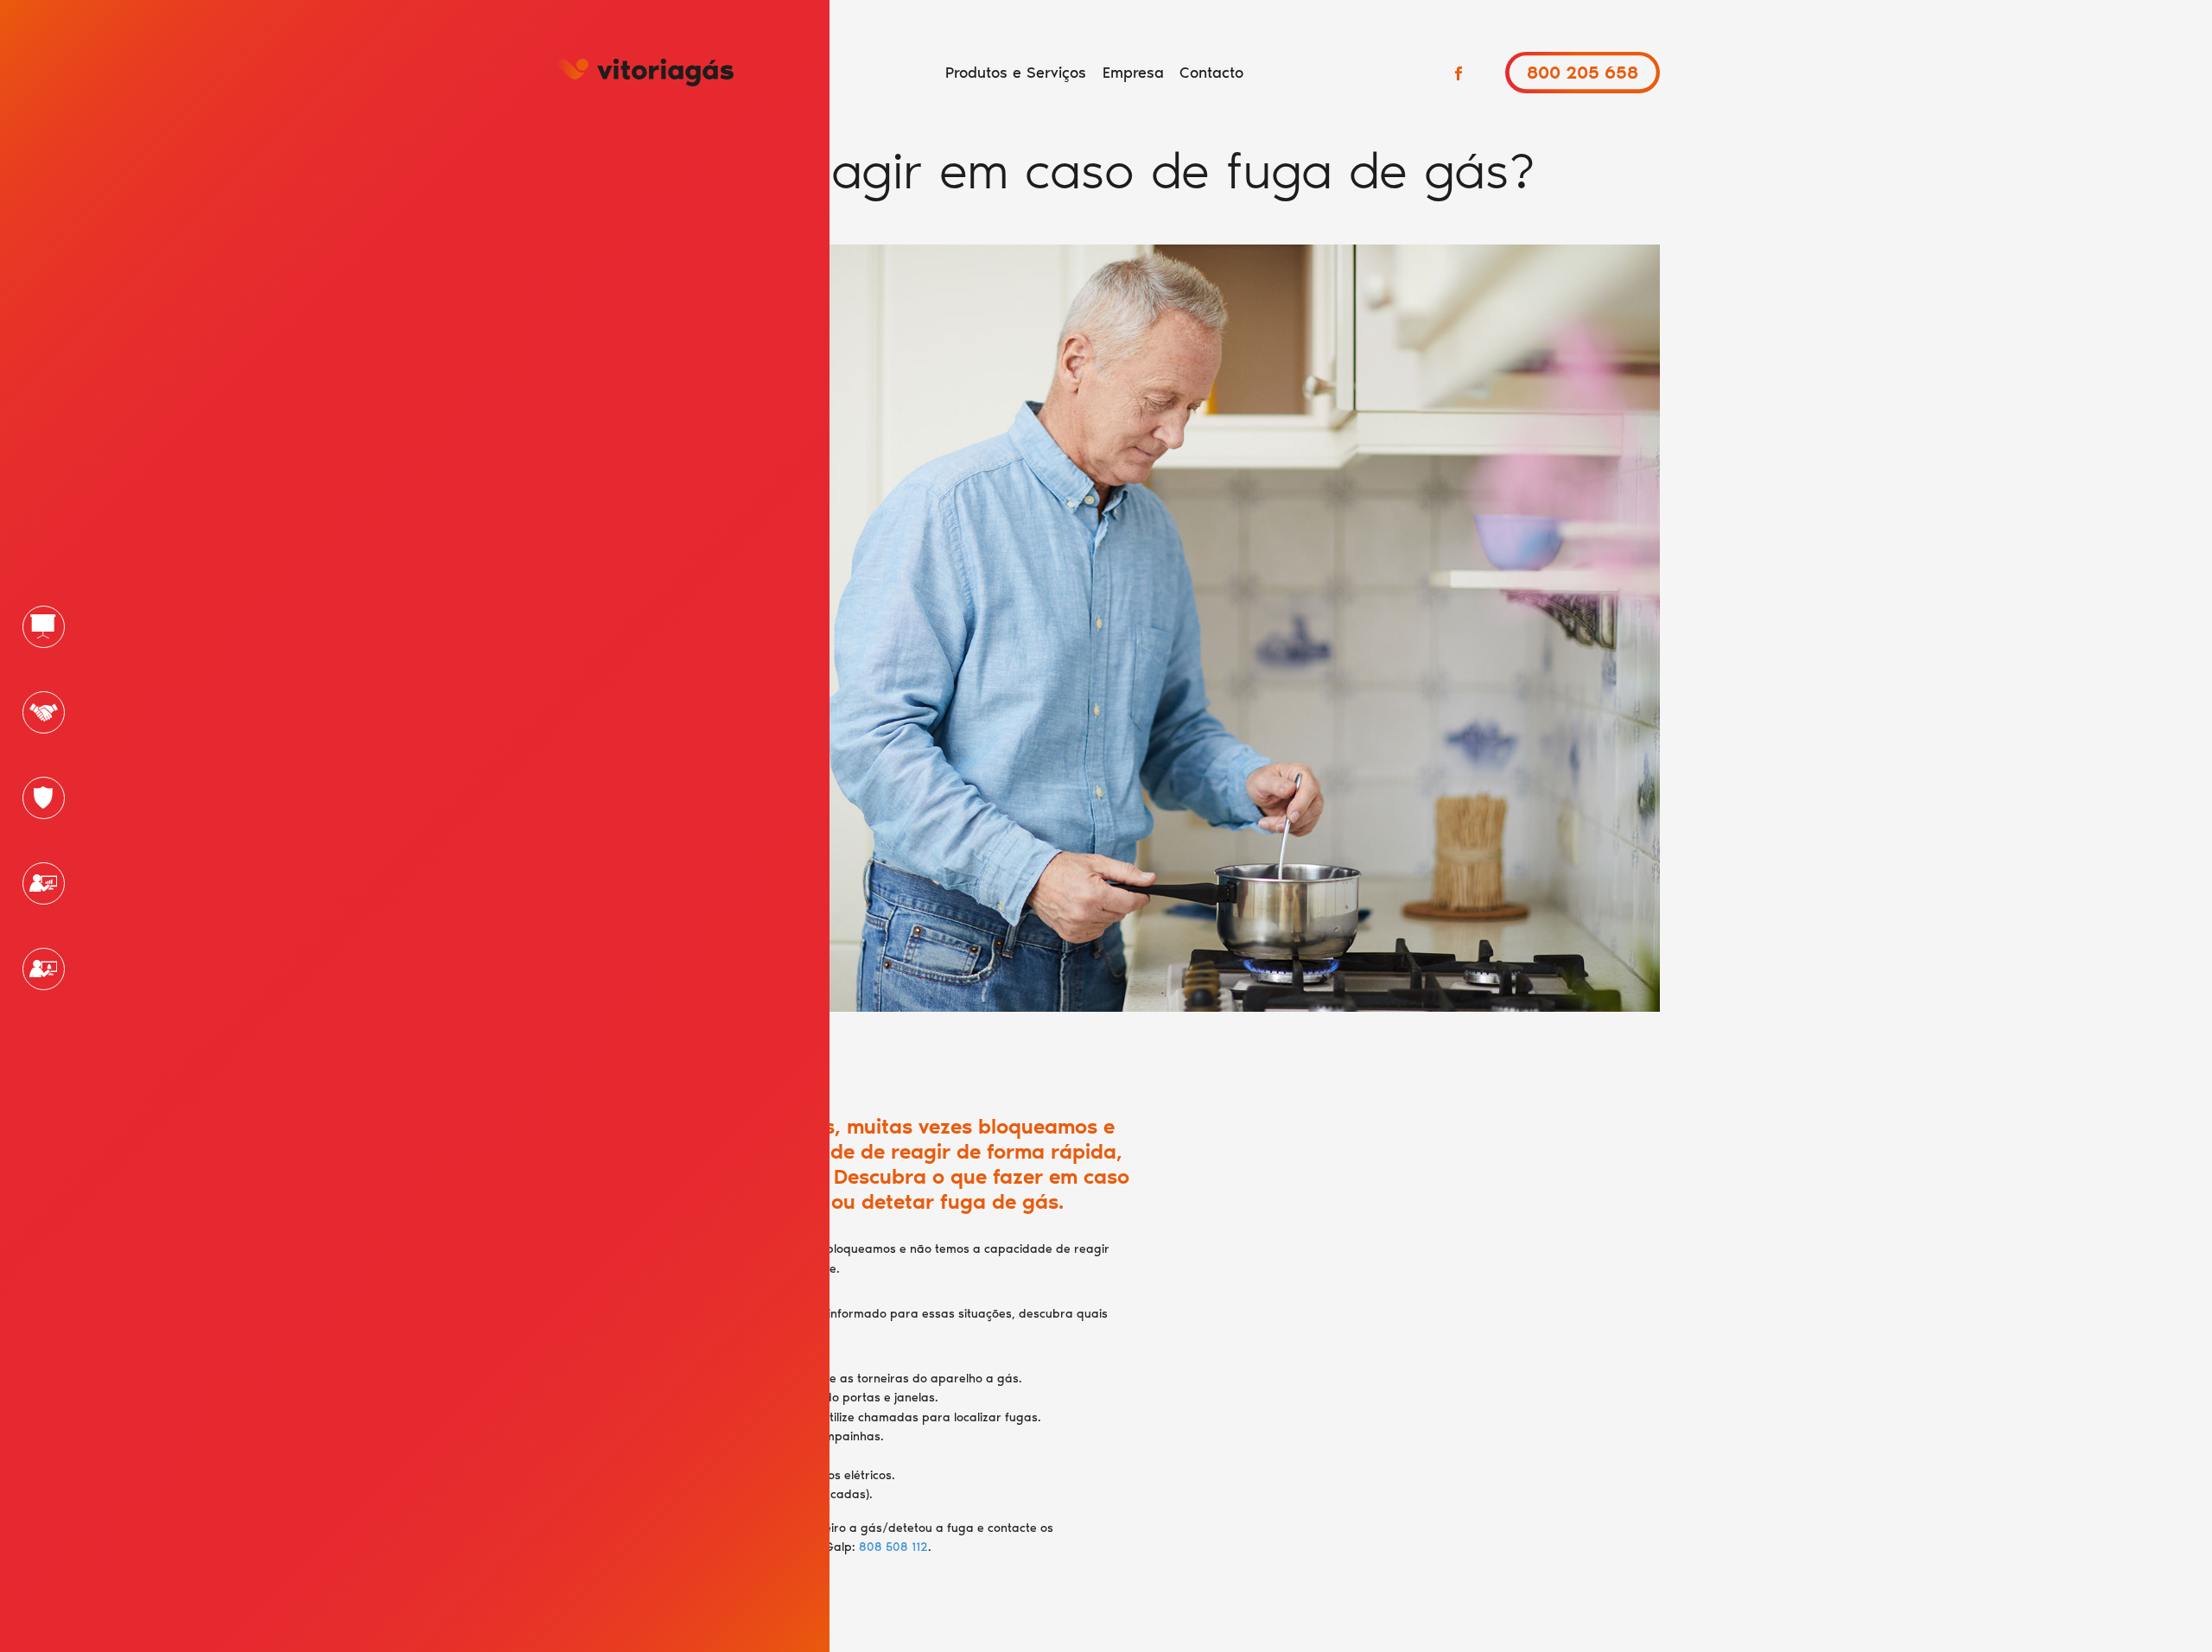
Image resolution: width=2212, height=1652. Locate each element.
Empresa (1133, 73)
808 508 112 (893, 1547)
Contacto (1211, 73)
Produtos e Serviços (1016, 73)
